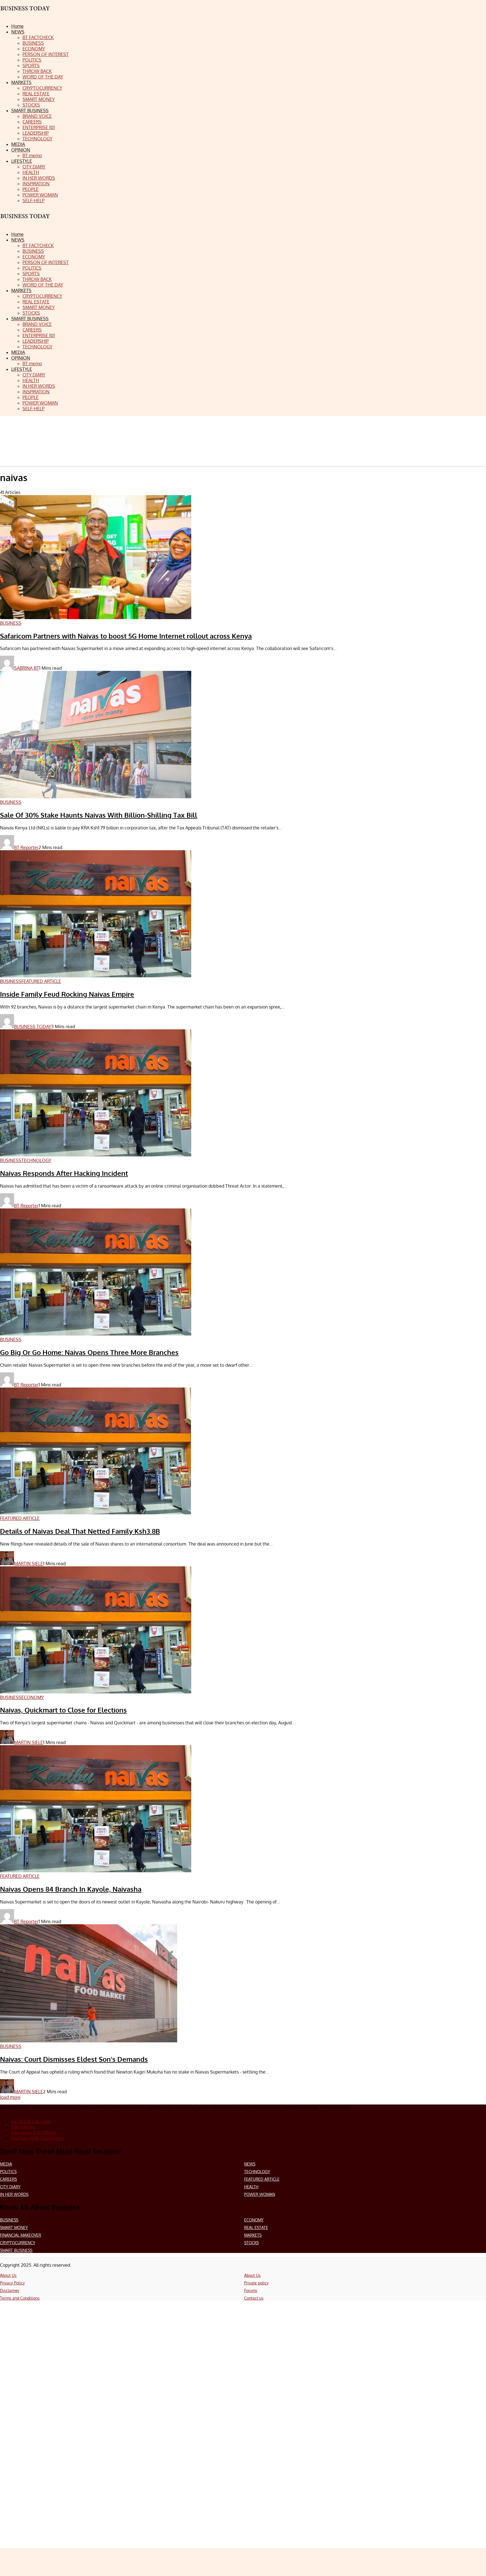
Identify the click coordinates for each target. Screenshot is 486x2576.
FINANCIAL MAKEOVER (21, 2235)
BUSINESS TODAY (33, 1027)
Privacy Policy (12, 2283)
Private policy (256, 2283)
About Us (8, 2275)
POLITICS (8, 2172)
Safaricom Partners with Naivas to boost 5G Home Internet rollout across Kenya (126, 636)
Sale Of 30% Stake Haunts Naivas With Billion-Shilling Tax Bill (99, 815)
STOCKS (251, 2243)
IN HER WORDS (14, 2194)
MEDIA (6, 2164)
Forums (251, 2290)
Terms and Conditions (20, 2298)
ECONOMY (254, 2220)
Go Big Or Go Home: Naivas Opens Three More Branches (89, 1352)
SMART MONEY (14, 2228)
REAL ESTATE (256, 2228)
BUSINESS (9, 2220)
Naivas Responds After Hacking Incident (64, 1173)
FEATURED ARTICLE (262, 2179)
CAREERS (8, 2179)
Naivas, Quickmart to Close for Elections (63, 1710)
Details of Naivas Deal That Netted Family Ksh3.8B (80, 1531)
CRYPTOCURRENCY (18, 2243)
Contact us (254, 2298)
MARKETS (253, 2235)
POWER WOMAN (260, 2194)
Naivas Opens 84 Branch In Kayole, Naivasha (71, 1889)
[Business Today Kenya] (25, 221)
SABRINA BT (27, 668)
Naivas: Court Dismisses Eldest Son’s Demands (74, 2059)
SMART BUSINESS (16, 2250)
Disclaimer (10, 2290)
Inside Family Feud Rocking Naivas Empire (67, 994)
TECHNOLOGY (257, 2172)
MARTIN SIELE (29, 1564)
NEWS (250, 2164)
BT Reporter (26, 847)
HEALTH (251, 2187)
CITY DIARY (10, 2187)
